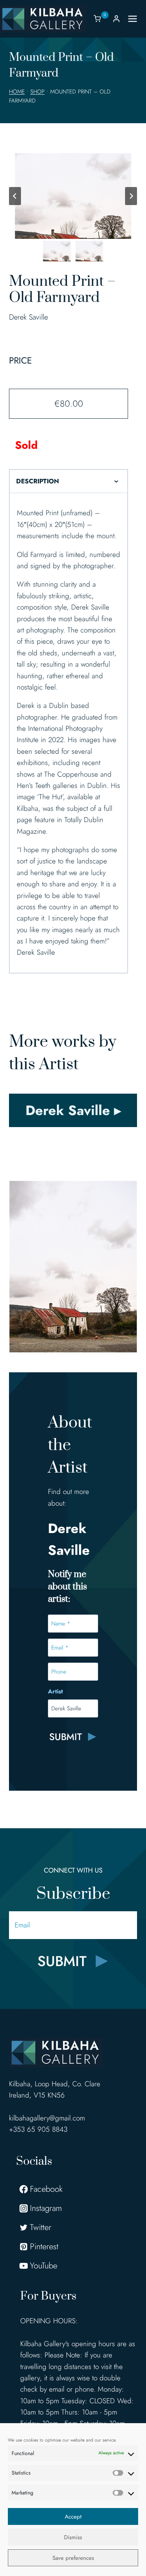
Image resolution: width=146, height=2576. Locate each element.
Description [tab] (38, 481)
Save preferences (73, 2558)
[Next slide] (131, 196)
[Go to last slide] (15, 196)
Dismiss (73, 2537)
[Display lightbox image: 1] (73, 196)
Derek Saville (28, 317)
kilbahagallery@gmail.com (47, 2118)
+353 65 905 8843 (38, 2129)
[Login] (116, 19)
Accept (73, 2517)
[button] (57, 251)
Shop (37, 92)
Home (17, 92)
